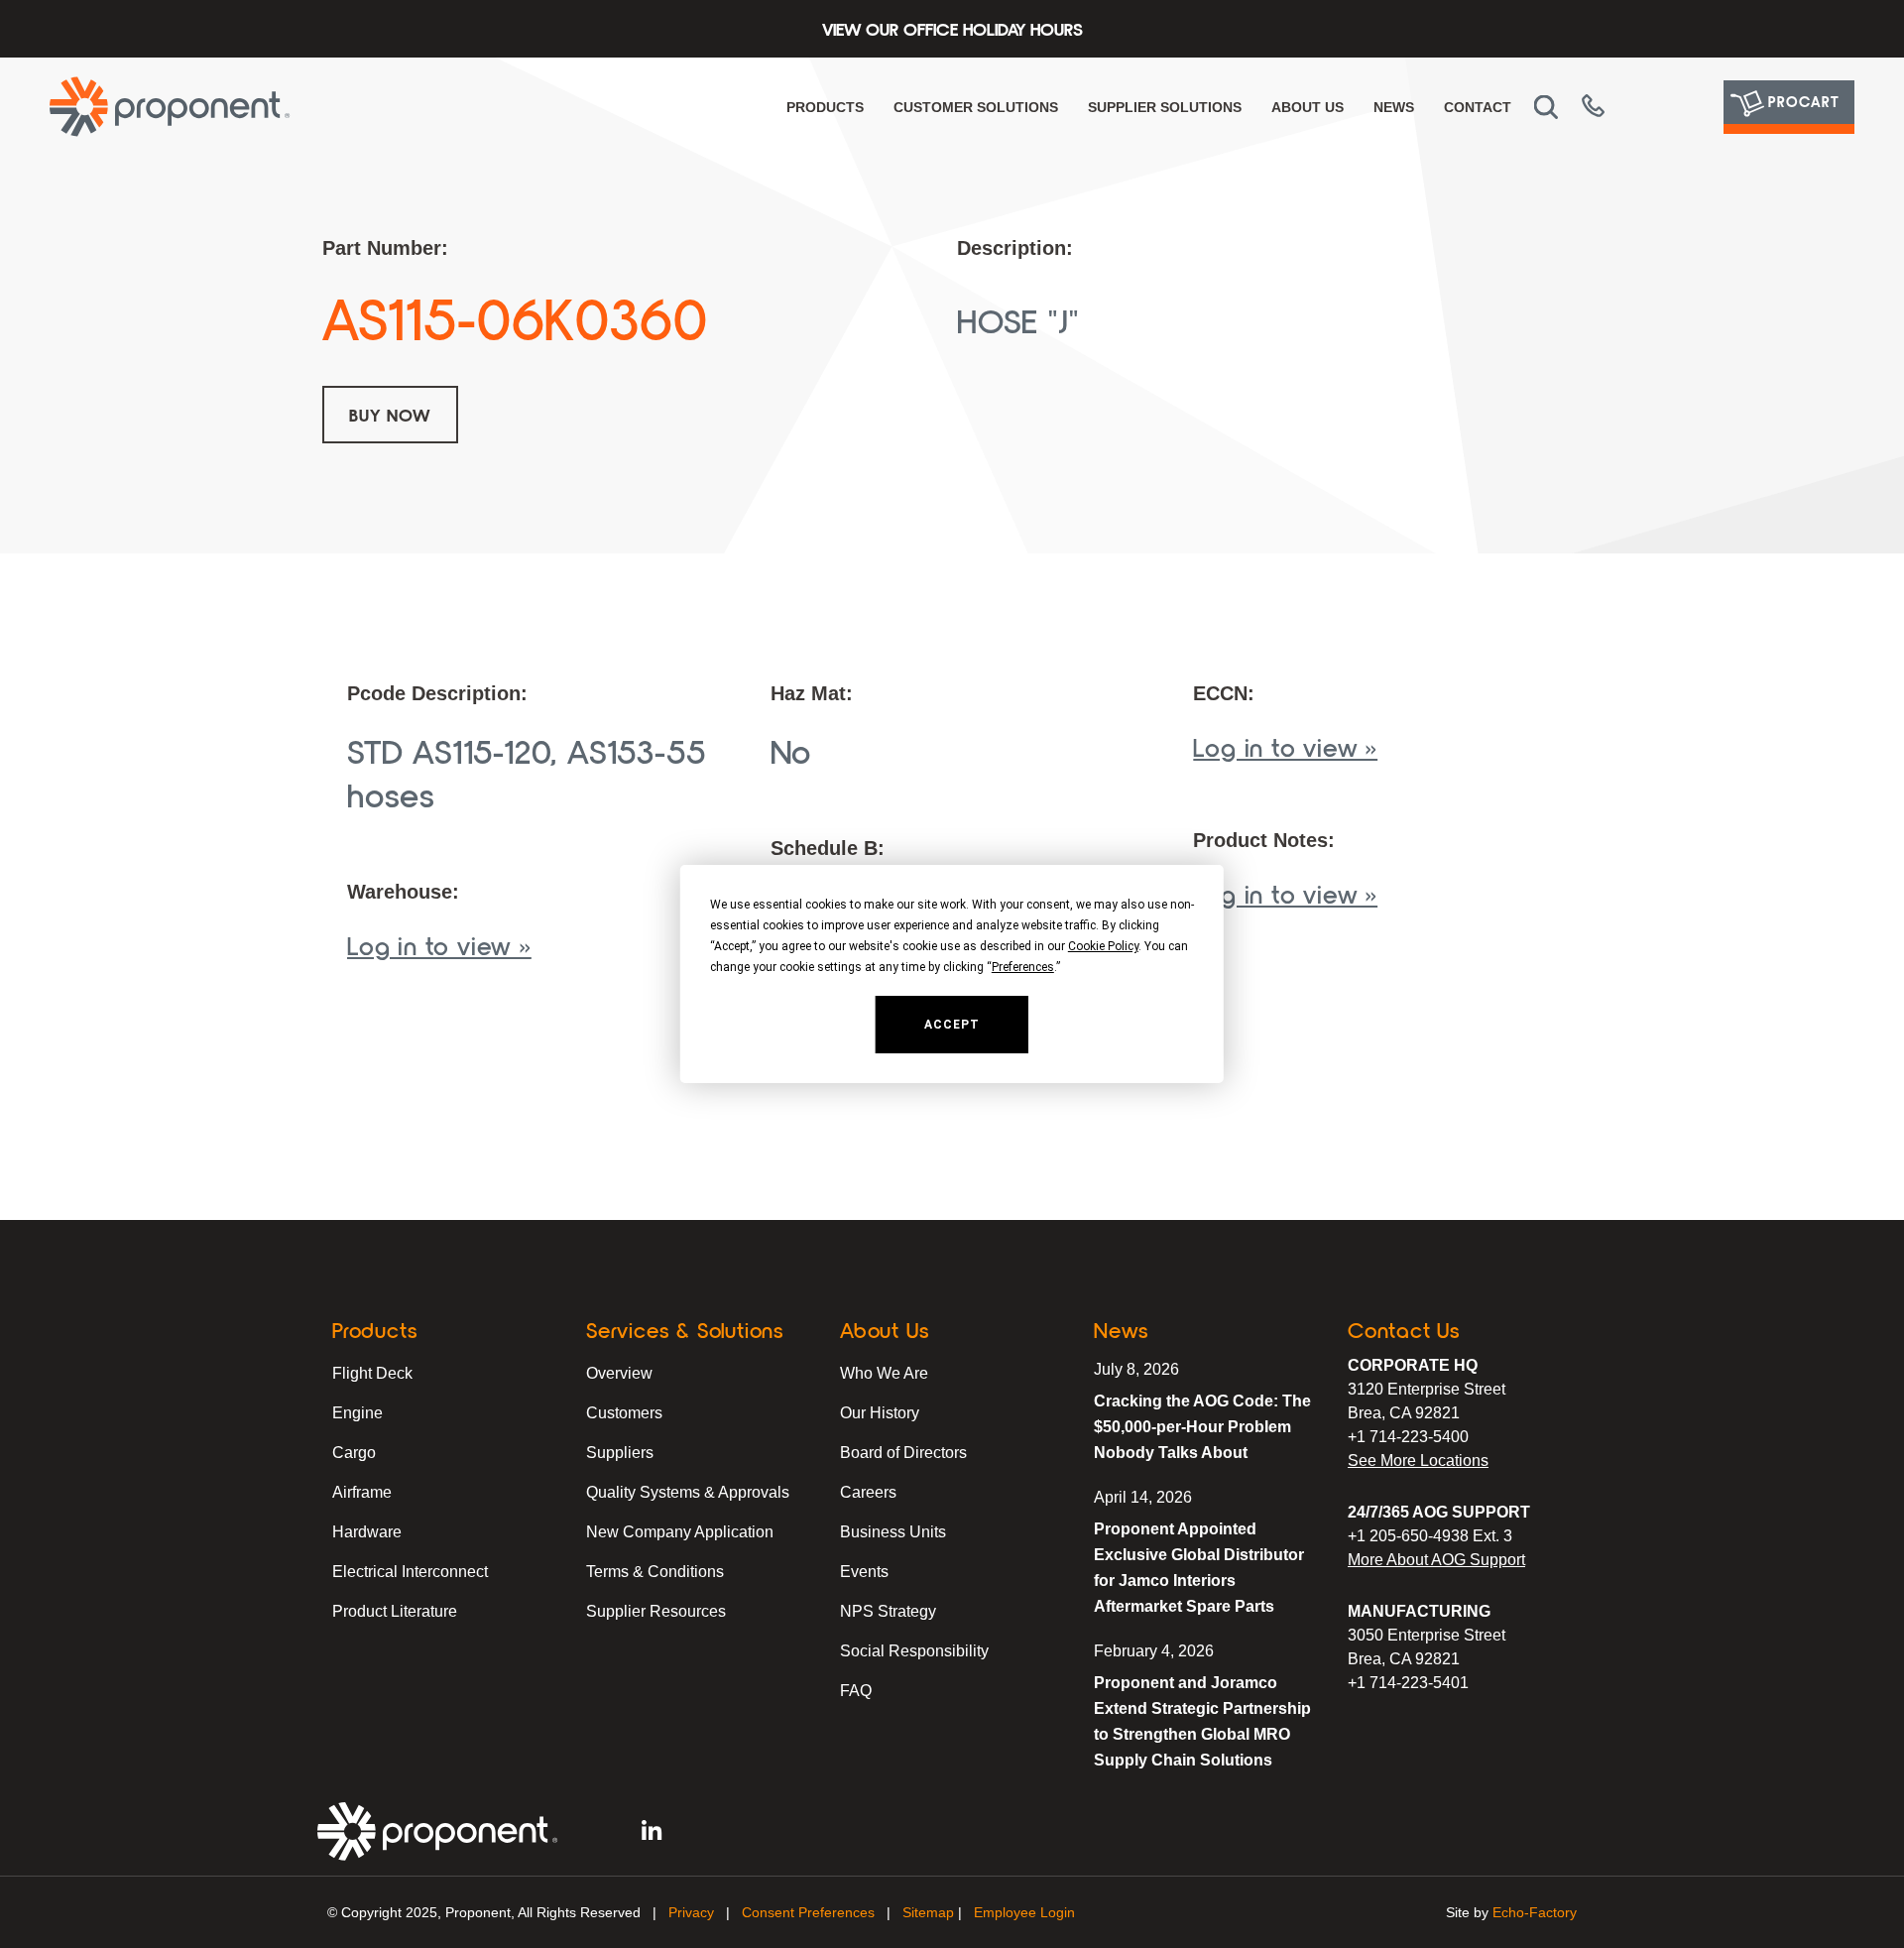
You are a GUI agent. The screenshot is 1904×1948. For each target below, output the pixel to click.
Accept (952, 1025)
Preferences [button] (1023, 967)
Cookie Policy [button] (1103, 946)
